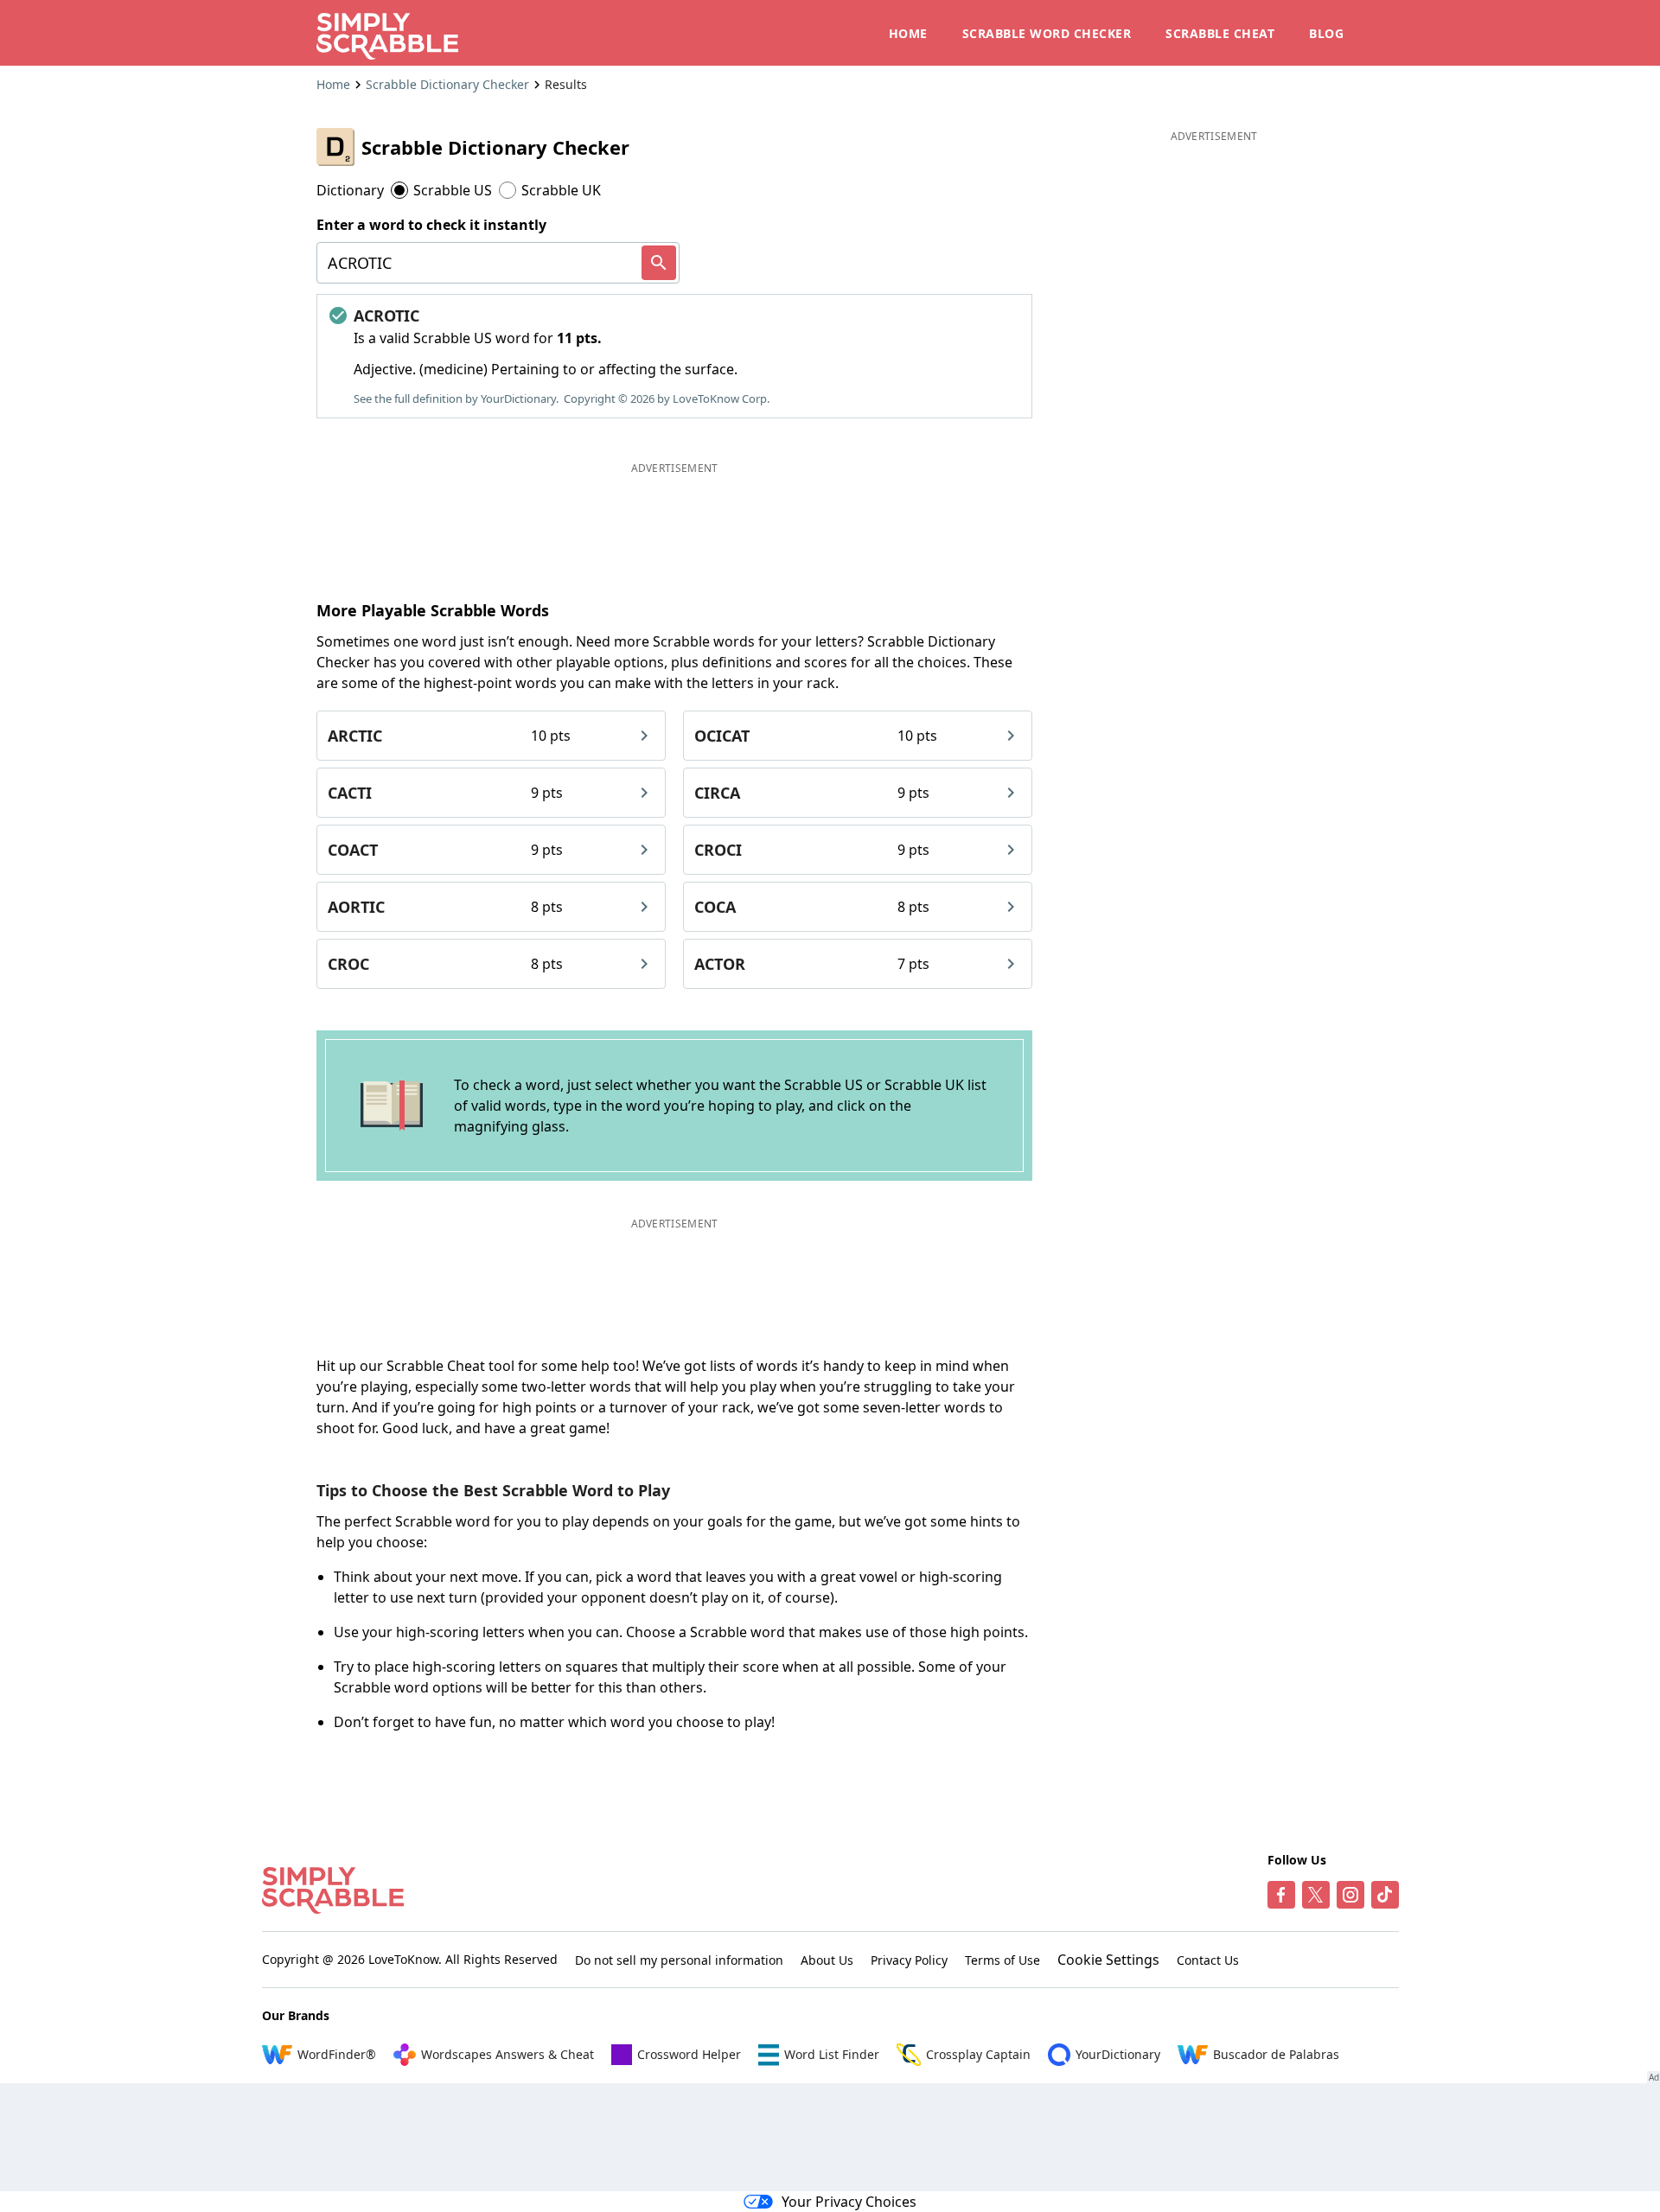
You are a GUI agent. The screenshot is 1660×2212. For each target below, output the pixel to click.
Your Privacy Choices (849, 2202)
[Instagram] (1350, 1895)
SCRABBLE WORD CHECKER (1047, 33)
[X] (1316, 1895)
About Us (827, 1960)
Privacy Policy (909, 1960)
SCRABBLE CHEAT (1220, 33)
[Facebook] (1281, 1895)
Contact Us (1208, 1960)
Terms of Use (1002, 1960)
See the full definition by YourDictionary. (456, 398)
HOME (908, 33)
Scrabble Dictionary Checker (447, 84)
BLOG (1326, 33)
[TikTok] (1385, 1895)
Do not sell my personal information (679, 1960)
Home (333, 84)
